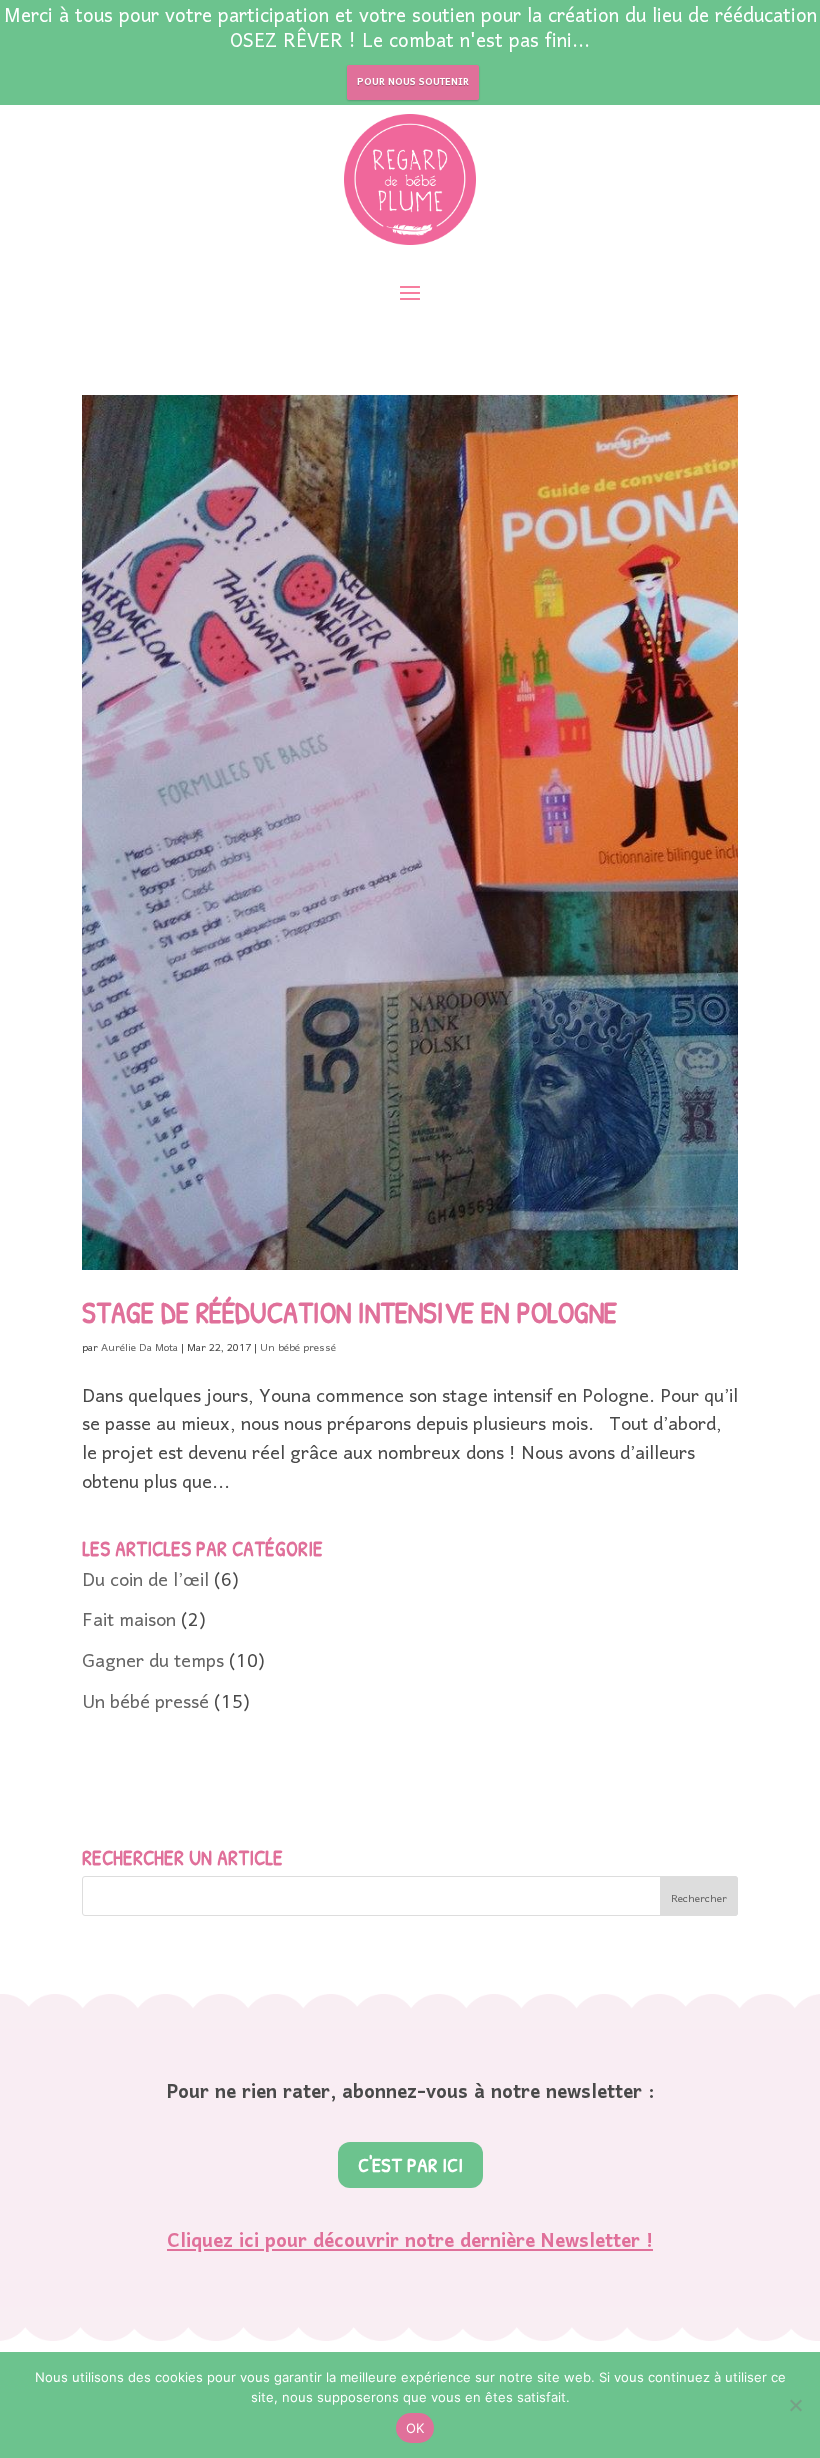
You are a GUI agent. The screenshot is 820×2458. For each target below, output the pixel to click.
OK (415, 2428)
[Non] (795, 2405)
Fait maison (129, 1621)
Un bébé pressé (298, 1348)
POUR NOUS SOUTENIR (413, 82)
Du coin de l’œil (145, 1581)
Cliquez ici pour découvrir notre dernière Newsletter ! (410, 2242)
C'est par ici (410, 2164)
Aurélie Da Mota (139, 1348)
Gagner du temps (153, 1662)
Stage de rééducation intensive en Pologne (349, 1312)
